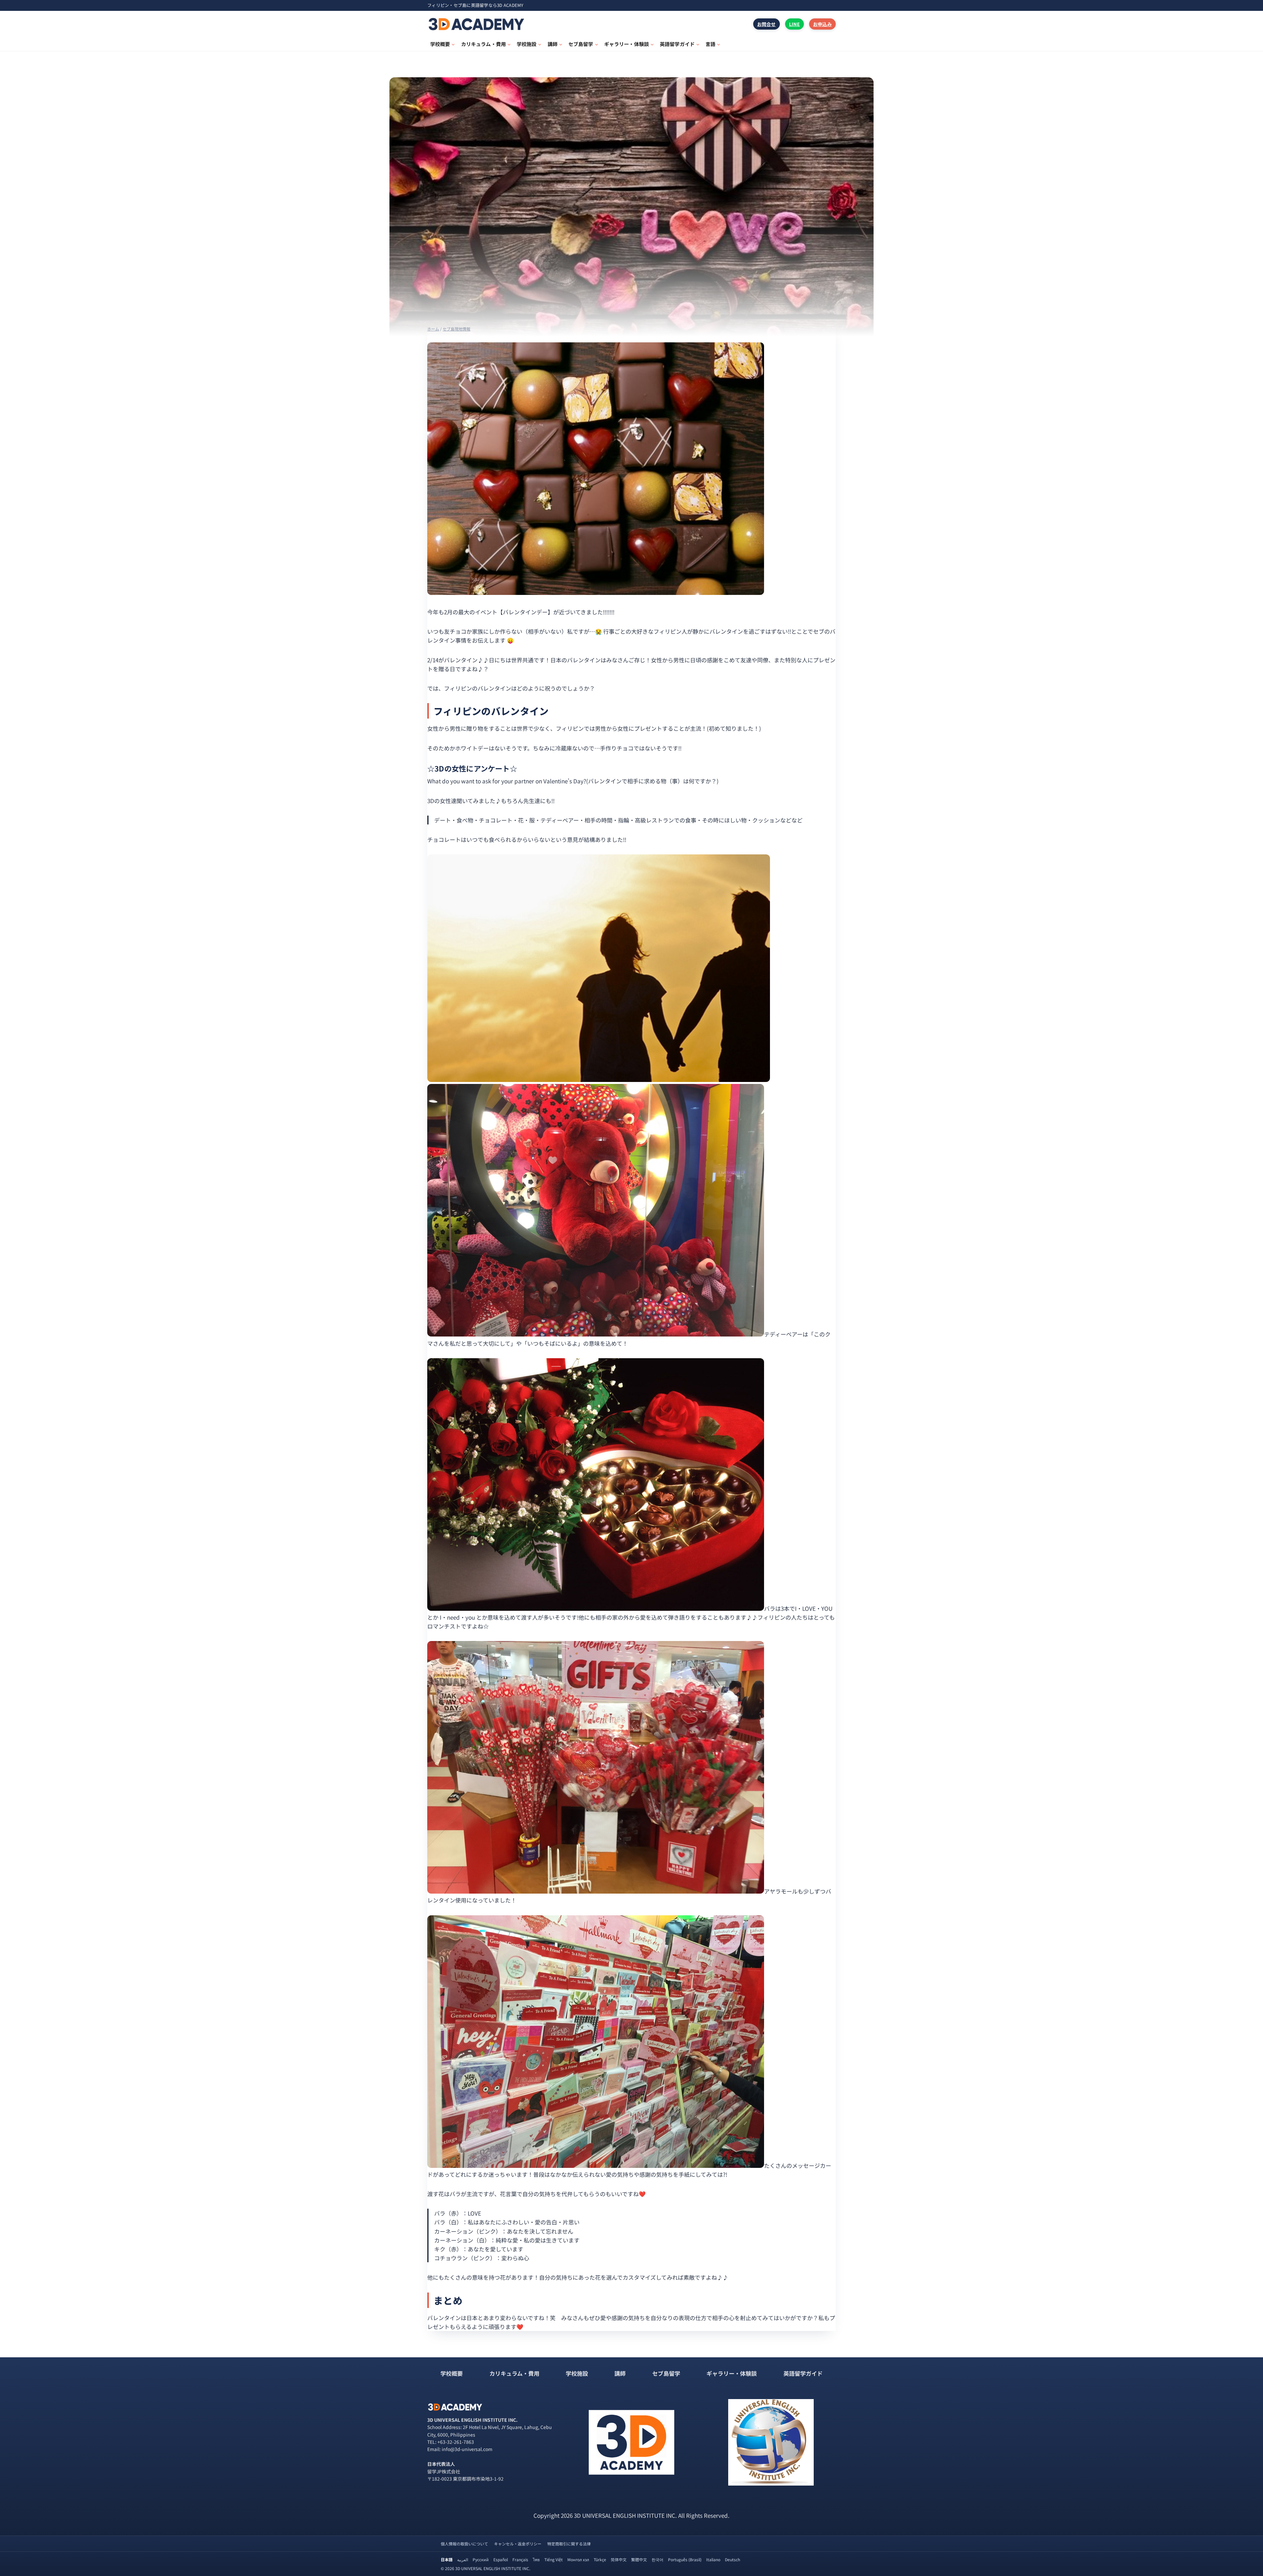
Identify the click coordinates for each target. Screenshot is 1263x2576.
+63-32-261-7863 (456, 2442)
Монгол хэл (578, 2559)
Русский (481, 2559)
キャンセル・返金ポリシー (518, 2544)
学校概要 (452, 2373)
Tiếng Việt (554, 2559)
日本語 (447, 2559)
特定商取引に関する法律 (569, 2544)
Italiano (713, 2559)
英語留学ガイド (803, 2373)
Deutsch (732, 2559)
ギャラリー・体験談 (732, 2373)
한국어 (657, 2559)
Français (520, 2559)
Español (501, 2559)
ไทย (536, 2559)
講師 (620, 2373)
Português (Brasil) (685, 2559)
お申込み (822, 24)
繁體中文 (639, 2559)
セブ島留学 (666, 2373)
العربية (463, 2559)
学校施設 (577, 2373)
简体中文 (619, 2559)
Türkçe (600, 2559)
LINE (794, 24)
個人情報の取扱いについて (464, 2544)
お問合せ (767, 24)
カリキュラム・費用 (514, 2373)
